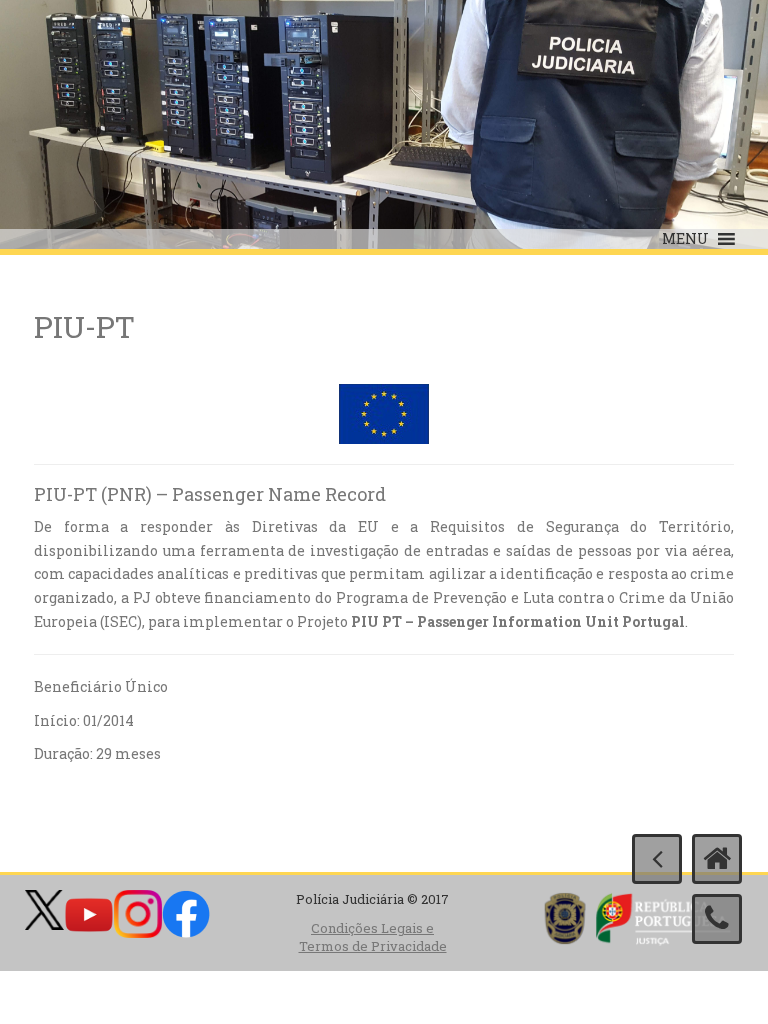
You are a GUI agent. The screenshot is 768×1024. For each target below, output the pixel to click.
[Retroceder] (657, 859)
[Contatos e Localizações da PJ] (717, 919)
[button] (685, 239)
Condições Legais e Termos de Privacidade (373, 937)
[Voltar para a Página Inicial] (717, 859)
